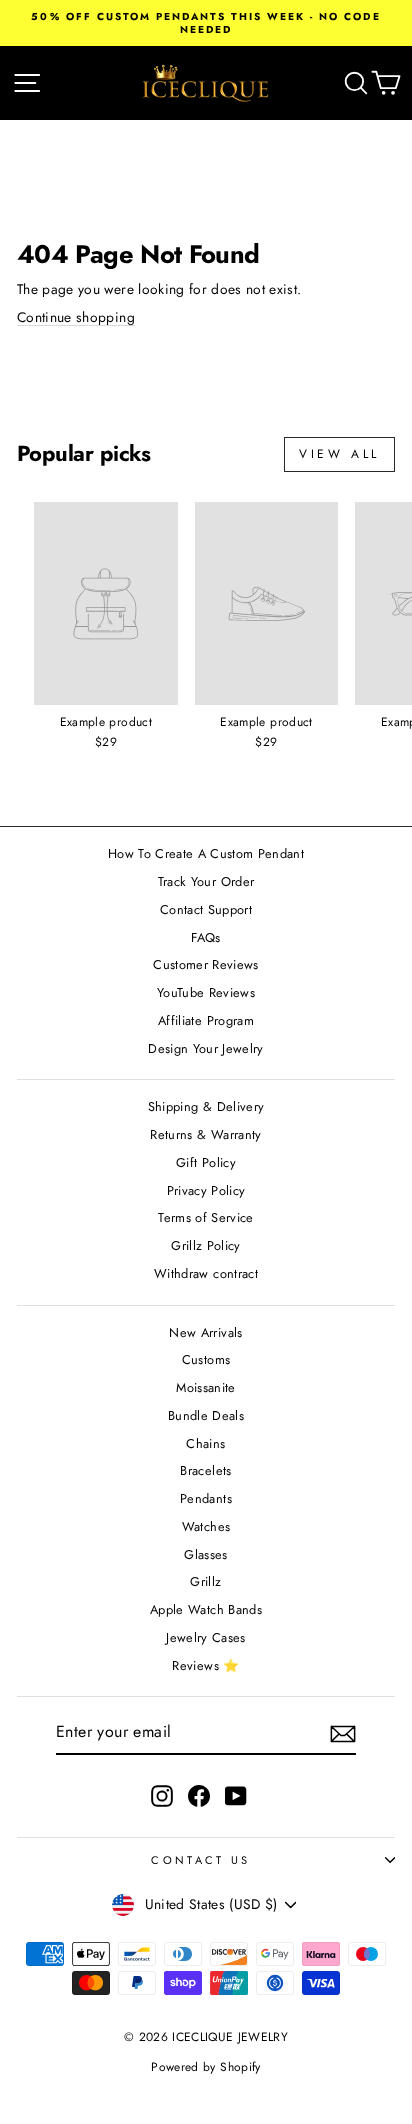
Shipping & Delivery (206, 1106)
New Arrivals (205, 1332)
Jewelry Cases (206, 1637)
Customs (206, 1359)
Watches (206, 1526)
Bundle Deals (206, 1415)
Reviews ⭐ (205, 1665)
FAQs (205, 937)
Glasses (205, 1554)
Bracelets (205, 1470)
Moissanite (205, 1387)
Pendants (206, 1498)
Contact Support (206, 909)
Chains (205, 1443)
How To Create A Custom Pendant (206, 853)
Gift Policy (206, 1162)
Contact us (200, 1860)
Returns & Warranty (205, 1134)
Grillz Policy (206, 1245)
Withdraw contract (206, 1273)
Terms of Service (206, 1217)
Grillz (205, 1581)
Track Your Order (206, 881)
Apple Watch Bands (206, 1609)
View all (339, 454)
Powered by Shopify (205, 2067)
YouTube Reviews (206, 992)
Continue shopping (76, 317)
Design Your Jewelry (206, 1048)
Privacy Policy (206, 1190)
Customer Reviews (206, 964)
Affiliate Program (206, 1020)
